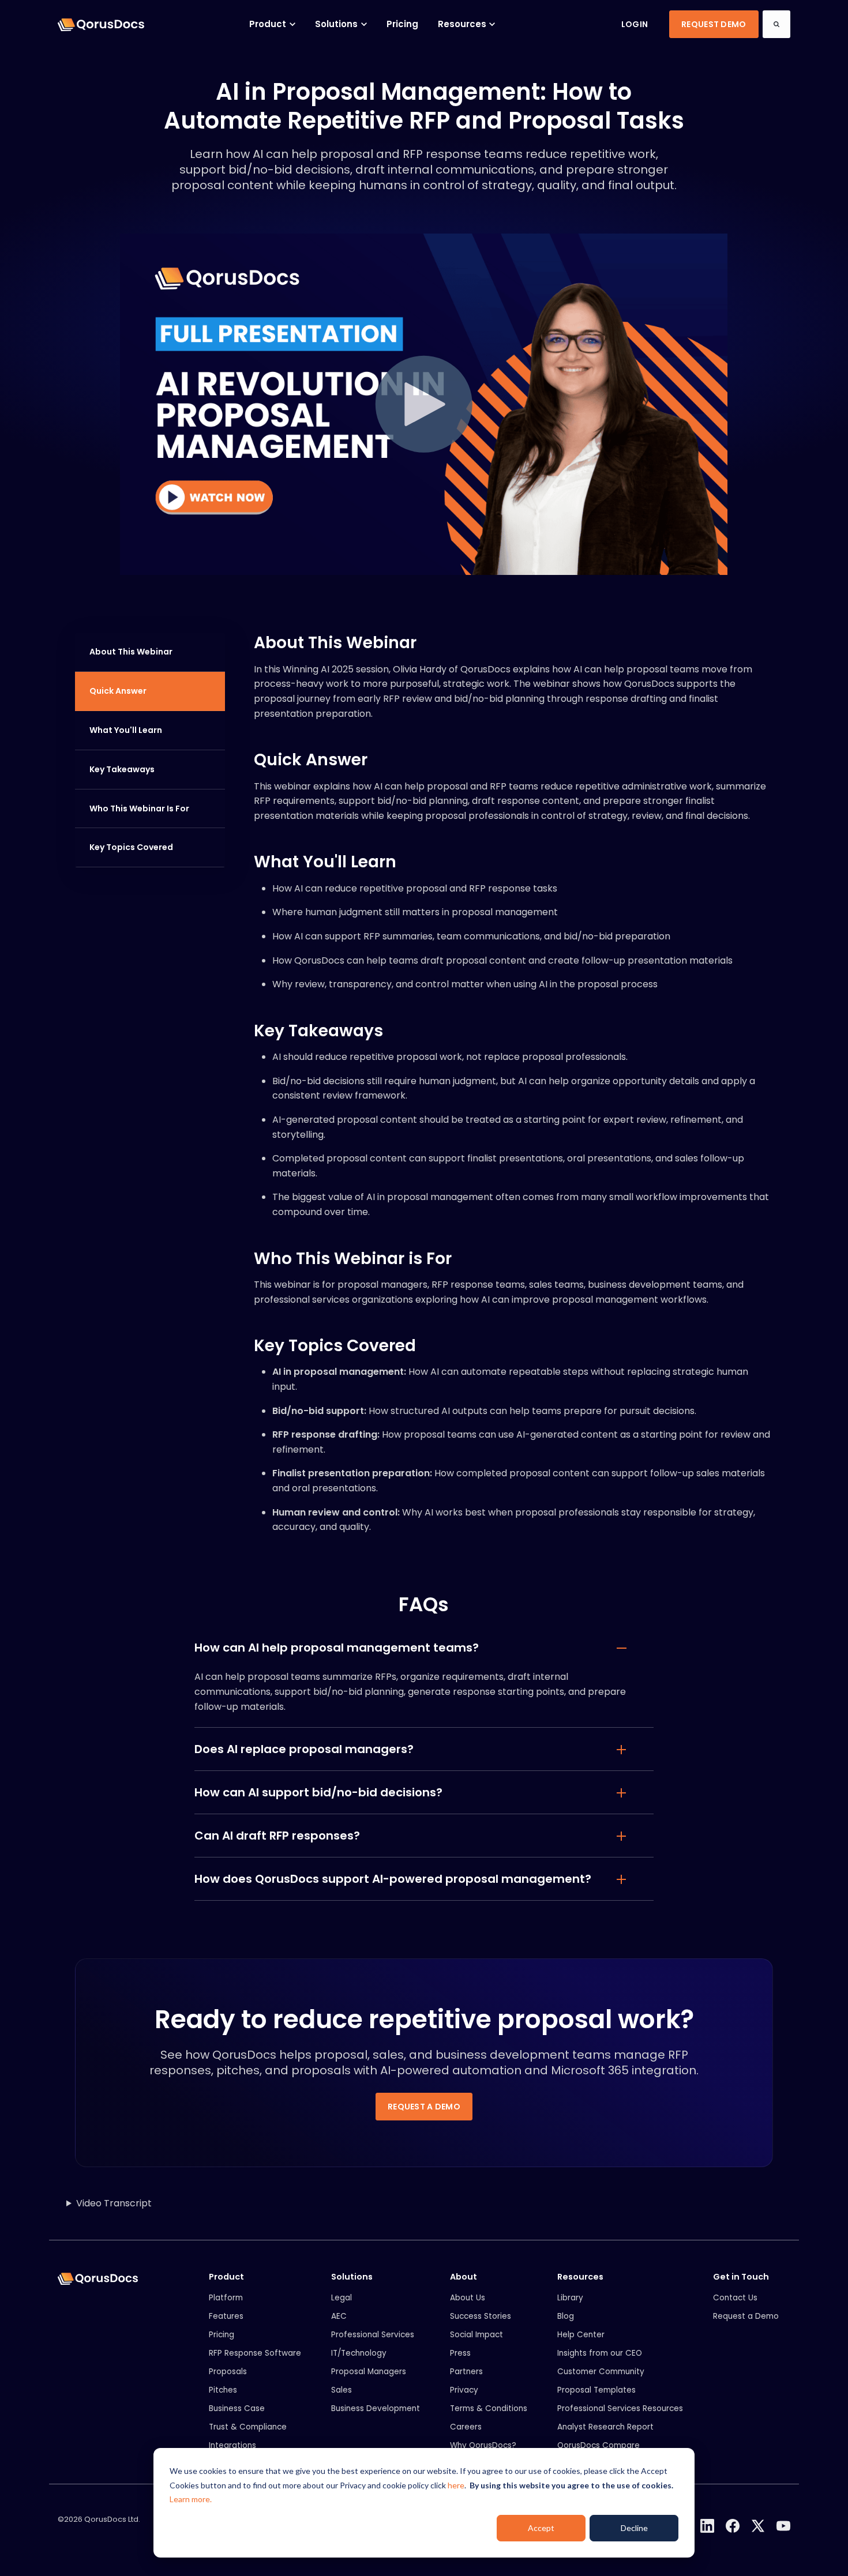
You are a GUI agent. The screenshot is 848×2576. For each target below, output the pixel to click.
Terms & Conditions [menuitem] (489, 2408)
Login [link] (635, 24)
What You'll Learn (126, 730)
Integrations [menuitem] (232, 2445)
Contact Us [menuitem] (735, 2298)
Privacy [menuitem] (464, 2390)
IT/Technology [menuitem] (359, 2353)
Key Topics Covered (131, 847)
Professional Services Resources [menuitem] (620, 2408)
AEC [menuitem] (339, 2316)
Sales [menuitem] (342, 2390)
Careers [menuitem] (466, 2427)
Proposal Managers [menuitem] (369, 2372)
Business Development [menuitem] (376, 2408)
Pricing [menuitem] (222, 2335)
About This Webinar (131, 652)
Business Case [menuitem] (237, 2408)
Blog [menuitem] (566, 2316)
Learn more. (191, 2499)
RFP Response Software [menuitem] (255, 2353)
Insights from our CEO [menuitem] (600, 2353)
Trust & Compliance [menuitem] (248, 2427)
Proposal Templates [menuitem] (596, 2390)
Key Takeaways (122, 769)
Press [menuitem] (460, 2353)
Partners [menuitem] (466, 2372)
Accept (541, 2528)
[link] (101, 24)
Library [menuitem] (570, 2298)
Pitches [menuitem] (223, 2390)
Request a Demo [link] (424, 2107)
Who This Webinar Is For (139, 808)
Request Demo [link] (714, 24)
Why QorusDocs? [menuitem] (483, 2445)
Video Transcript (114, 2203)
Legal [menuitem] (342, 2298)
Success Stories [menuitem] (481, 2316)
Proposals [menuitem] (228, 2372)
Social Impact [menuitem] (476, 2335)
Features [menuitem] (226, 2316)
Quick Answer (118, 691)
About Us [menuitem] (468, 2298)
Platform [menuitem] (226, 2298)
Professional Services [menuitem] (373, 2335)
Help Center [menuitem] (581, 2335)
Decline (634, 2528)
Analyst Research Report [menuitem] (605, 2427)
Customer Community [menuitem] (601, 2372)
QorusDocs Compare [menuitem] (599, 2445)
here (456, 2485)
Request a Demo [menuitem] (746, 2316)
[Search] (776, 24)
